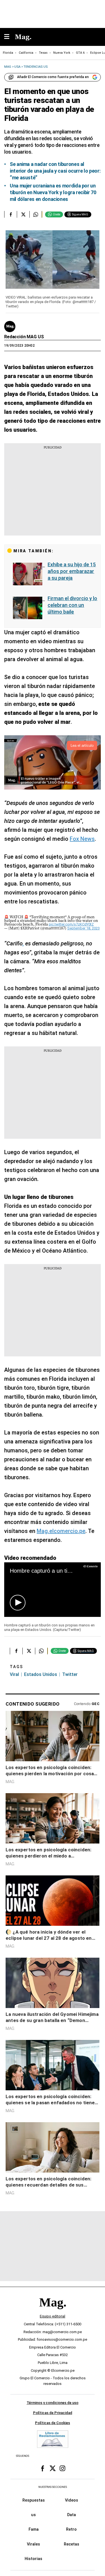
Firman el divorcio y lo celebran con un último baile (72, 605)
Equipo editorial (53, 2316)
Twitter (70, 1674)
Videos (72, 2500)
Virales (33, 2544)
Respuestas (34, 2500)
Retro (71, 2529)
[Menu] (10, 37)
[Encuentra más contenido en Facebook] (11, 214)
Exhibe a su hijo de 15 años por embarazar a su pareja (72, 571)
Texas (43, 53)
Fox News (82, 839)
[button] (18, 1603)
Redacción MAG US (24, 337)
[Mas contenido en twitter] (53, 2468)
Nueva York (62, 53)
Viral (14, 1674)
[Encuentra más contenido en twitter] (23, 214)
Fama (34, 2529)
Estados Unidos (41, 1674)
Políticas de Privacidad (53, 2413)
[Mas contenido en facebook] (43, 2468)
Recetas (72, 2544)
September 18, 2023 (83, 928)
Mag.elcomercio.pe (61, 1531)
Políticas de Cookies (53, 2423)
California (26, 53)
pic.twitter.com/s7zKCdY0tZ (71, 924)
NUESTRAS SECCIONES (53, 2487)
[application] (53, 1589)
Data (72, 2515)
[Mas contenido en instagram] (62, 2468)
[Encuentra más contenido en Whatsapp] (36, 214)
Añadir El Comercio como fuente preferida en (53, 77)
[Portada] (53, 2312)
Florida (8, 53)
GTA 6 (80, 53)
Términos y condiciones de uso (53, 2403)
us (33, 2515)
